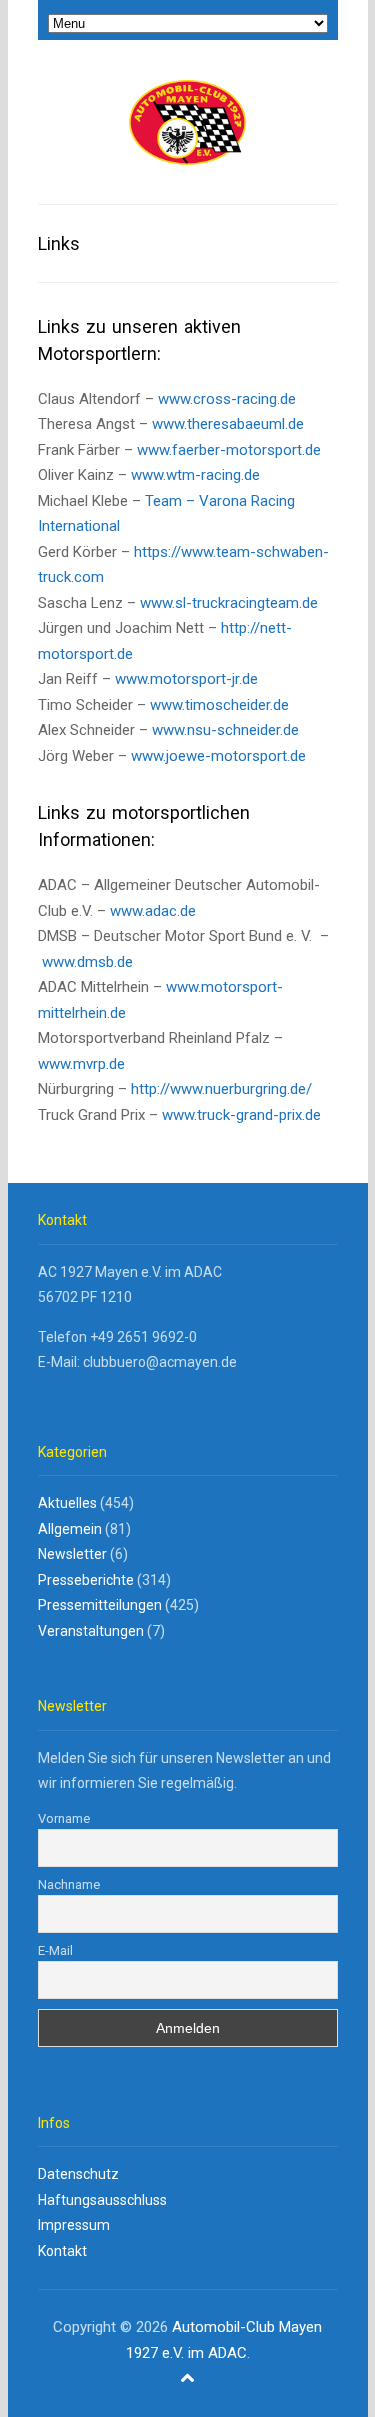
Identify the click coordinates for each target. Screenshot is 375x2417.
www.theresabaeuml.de (228, 424)
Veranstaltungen (91, 1631)
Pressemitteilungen (100, 1605)
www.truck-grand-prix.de (241, 1115)
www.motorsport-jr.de (186, 679)
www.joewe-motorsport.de (218, 756)
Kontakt (62, 2251)
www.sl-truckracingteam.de (229, 603)
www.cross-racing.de (227, 399)
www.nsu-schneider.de (225, 730)
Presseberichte (86, 1580)
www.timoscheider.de (219, 705)
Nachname (69, 1884)
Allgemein (70, 1529)
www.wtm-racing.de (195, 475)
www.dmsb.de (87, 962)
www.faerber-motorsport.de (229, 450)
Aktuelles (67, 1503)
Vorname (64, 1818)
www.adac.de (151, 911)
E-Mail (55, 1950)
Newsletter (72, 1554)
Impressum (74, 2225)
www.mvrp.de (81, 1064)
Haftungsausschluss (102, 2200)
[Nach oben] (188, 2378)
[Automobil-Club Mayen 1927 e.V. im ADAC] (187, 124)
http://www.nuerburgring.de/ (221, 1089)
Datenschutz (78, 2174)
